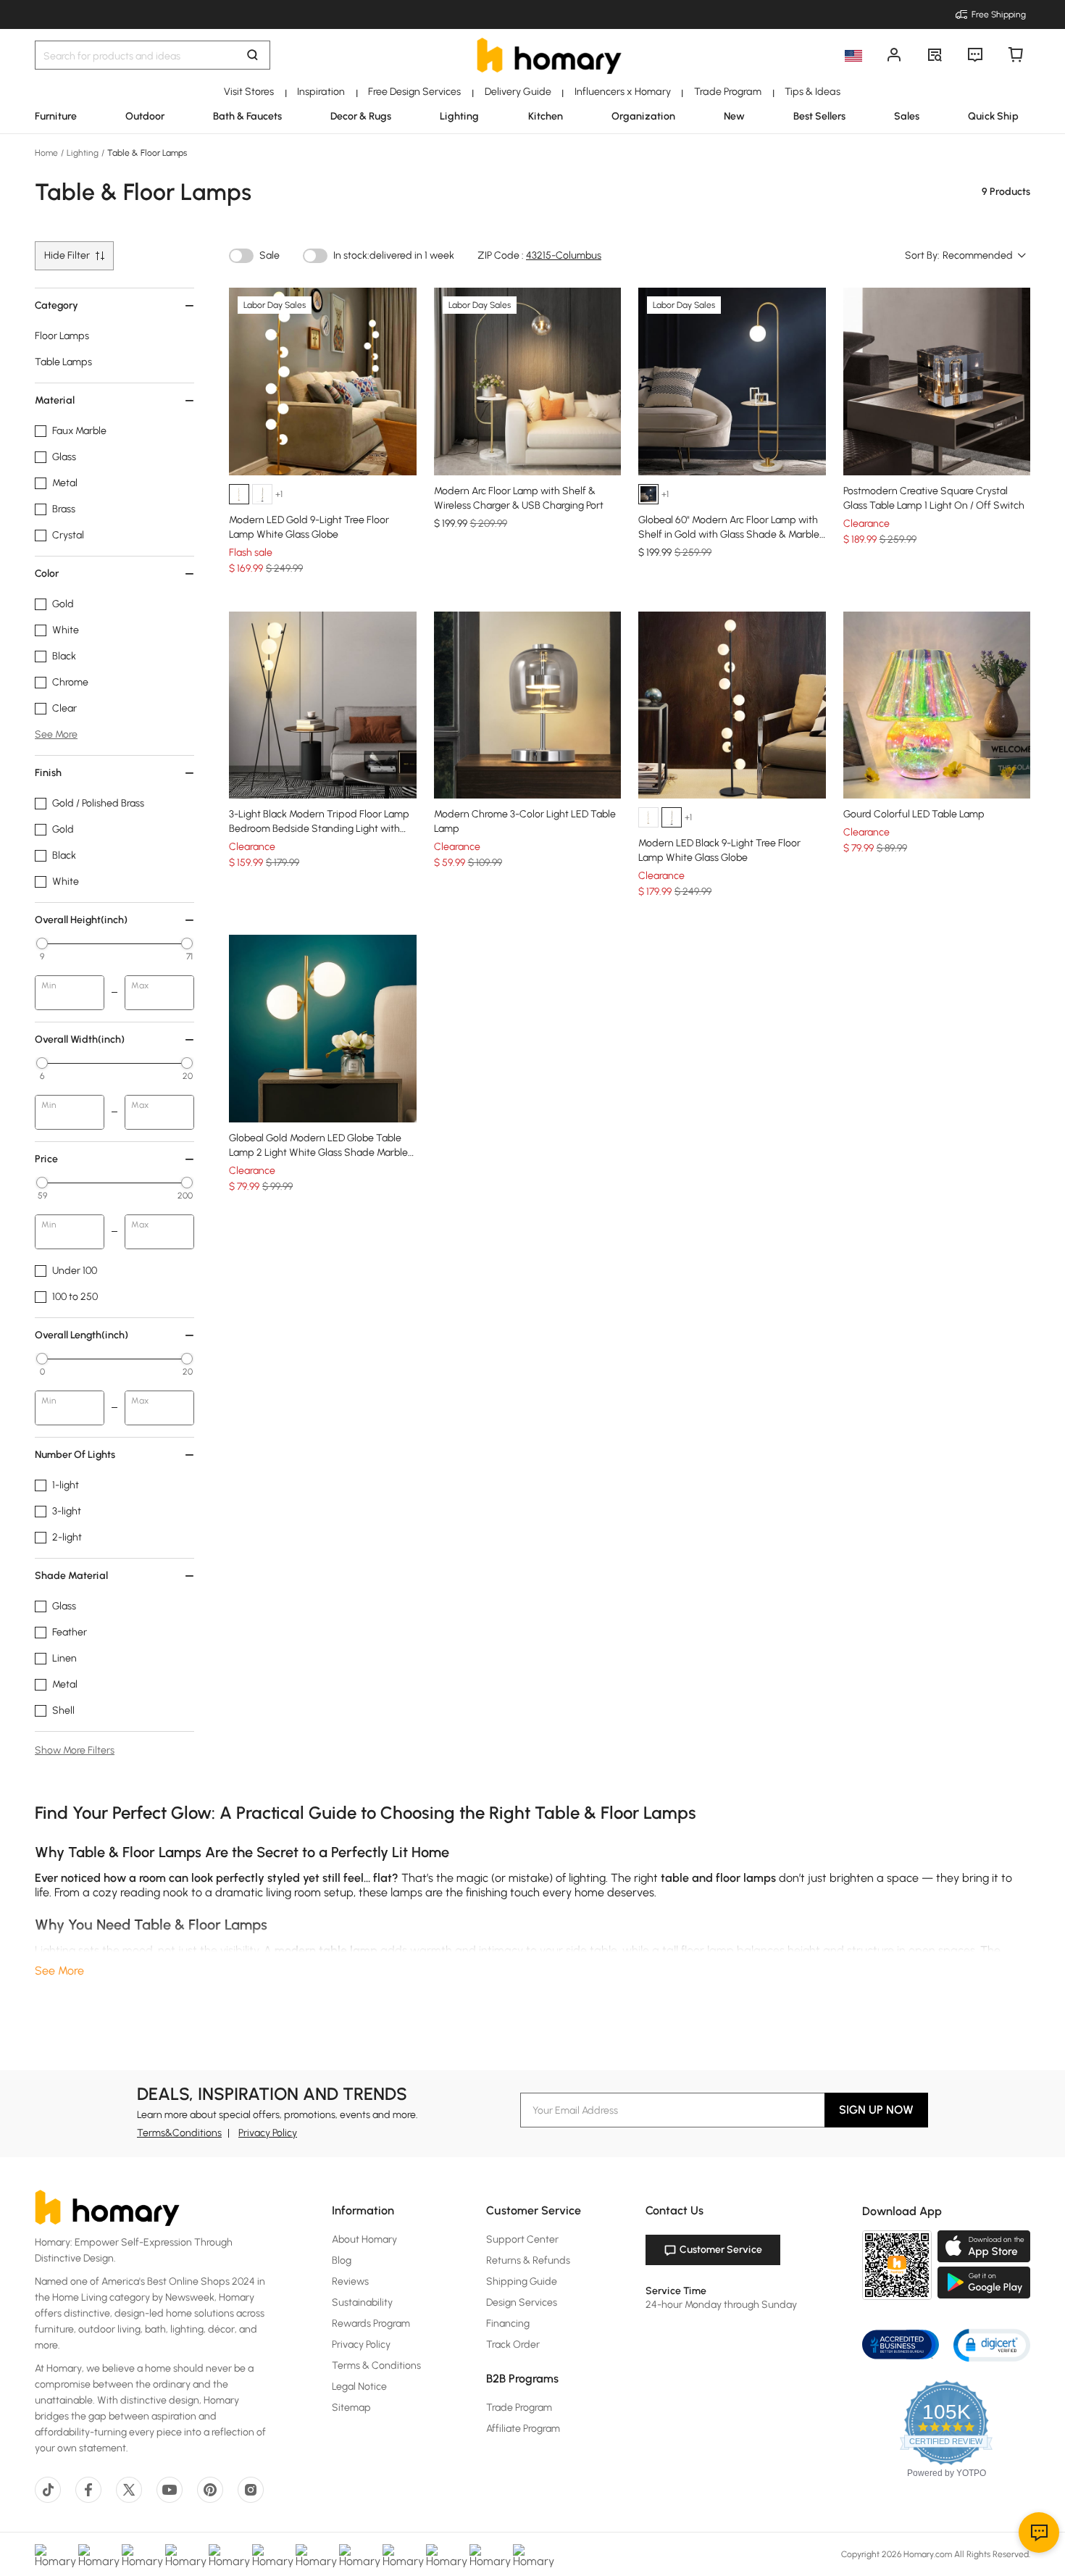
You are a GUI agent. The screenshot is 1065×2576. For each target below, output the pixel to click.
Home (47, 153)
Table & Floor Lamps (146, 153)
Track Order (513, 2344)
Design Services (522, 2302)
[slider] (42, 943)
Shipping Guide (522, 2281)
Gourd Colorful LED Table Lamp (914, 814)
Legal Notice (359, 2387)
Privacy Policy (268, 2133)
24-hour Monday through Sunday (721, 2305)
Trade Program (519, 2408)
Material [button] (55, 400)
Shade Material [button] (71, 1576)
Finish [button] (48, 773)
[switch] (241, 256)
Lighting (83, 153)
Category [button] (57, 305)
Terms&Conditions (179, 2133)
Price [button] (46, 1159)
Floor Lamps (62, 336)
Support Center (522, 2239)
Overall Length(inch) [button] (82, 1335)
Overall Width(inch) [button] (80, 1039)
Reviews (350, 2281)
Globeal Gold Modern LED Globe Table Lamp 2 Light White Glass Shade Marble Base (318, 1152)
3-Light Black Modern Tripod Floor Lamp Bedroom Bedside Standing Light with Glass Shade (319, 829)
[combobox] (985, 256)
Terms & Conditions (376, 2365)
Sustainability (362, 2302)
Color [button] (47, 574)
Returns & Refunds (528, 2260)
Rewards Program (371, 2323)
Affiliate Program (523, 2429)
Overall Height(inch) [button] (81, 920)
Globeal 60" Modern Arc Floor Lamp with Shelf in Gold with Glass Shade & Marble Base (729, 534)
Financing (508, 2323)
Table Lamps (63, 362)
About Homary (364, 2239)
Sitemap (351, 2408)
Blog (342, 2260)
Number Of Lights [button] (75, 1455)
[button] (992, 2344)
